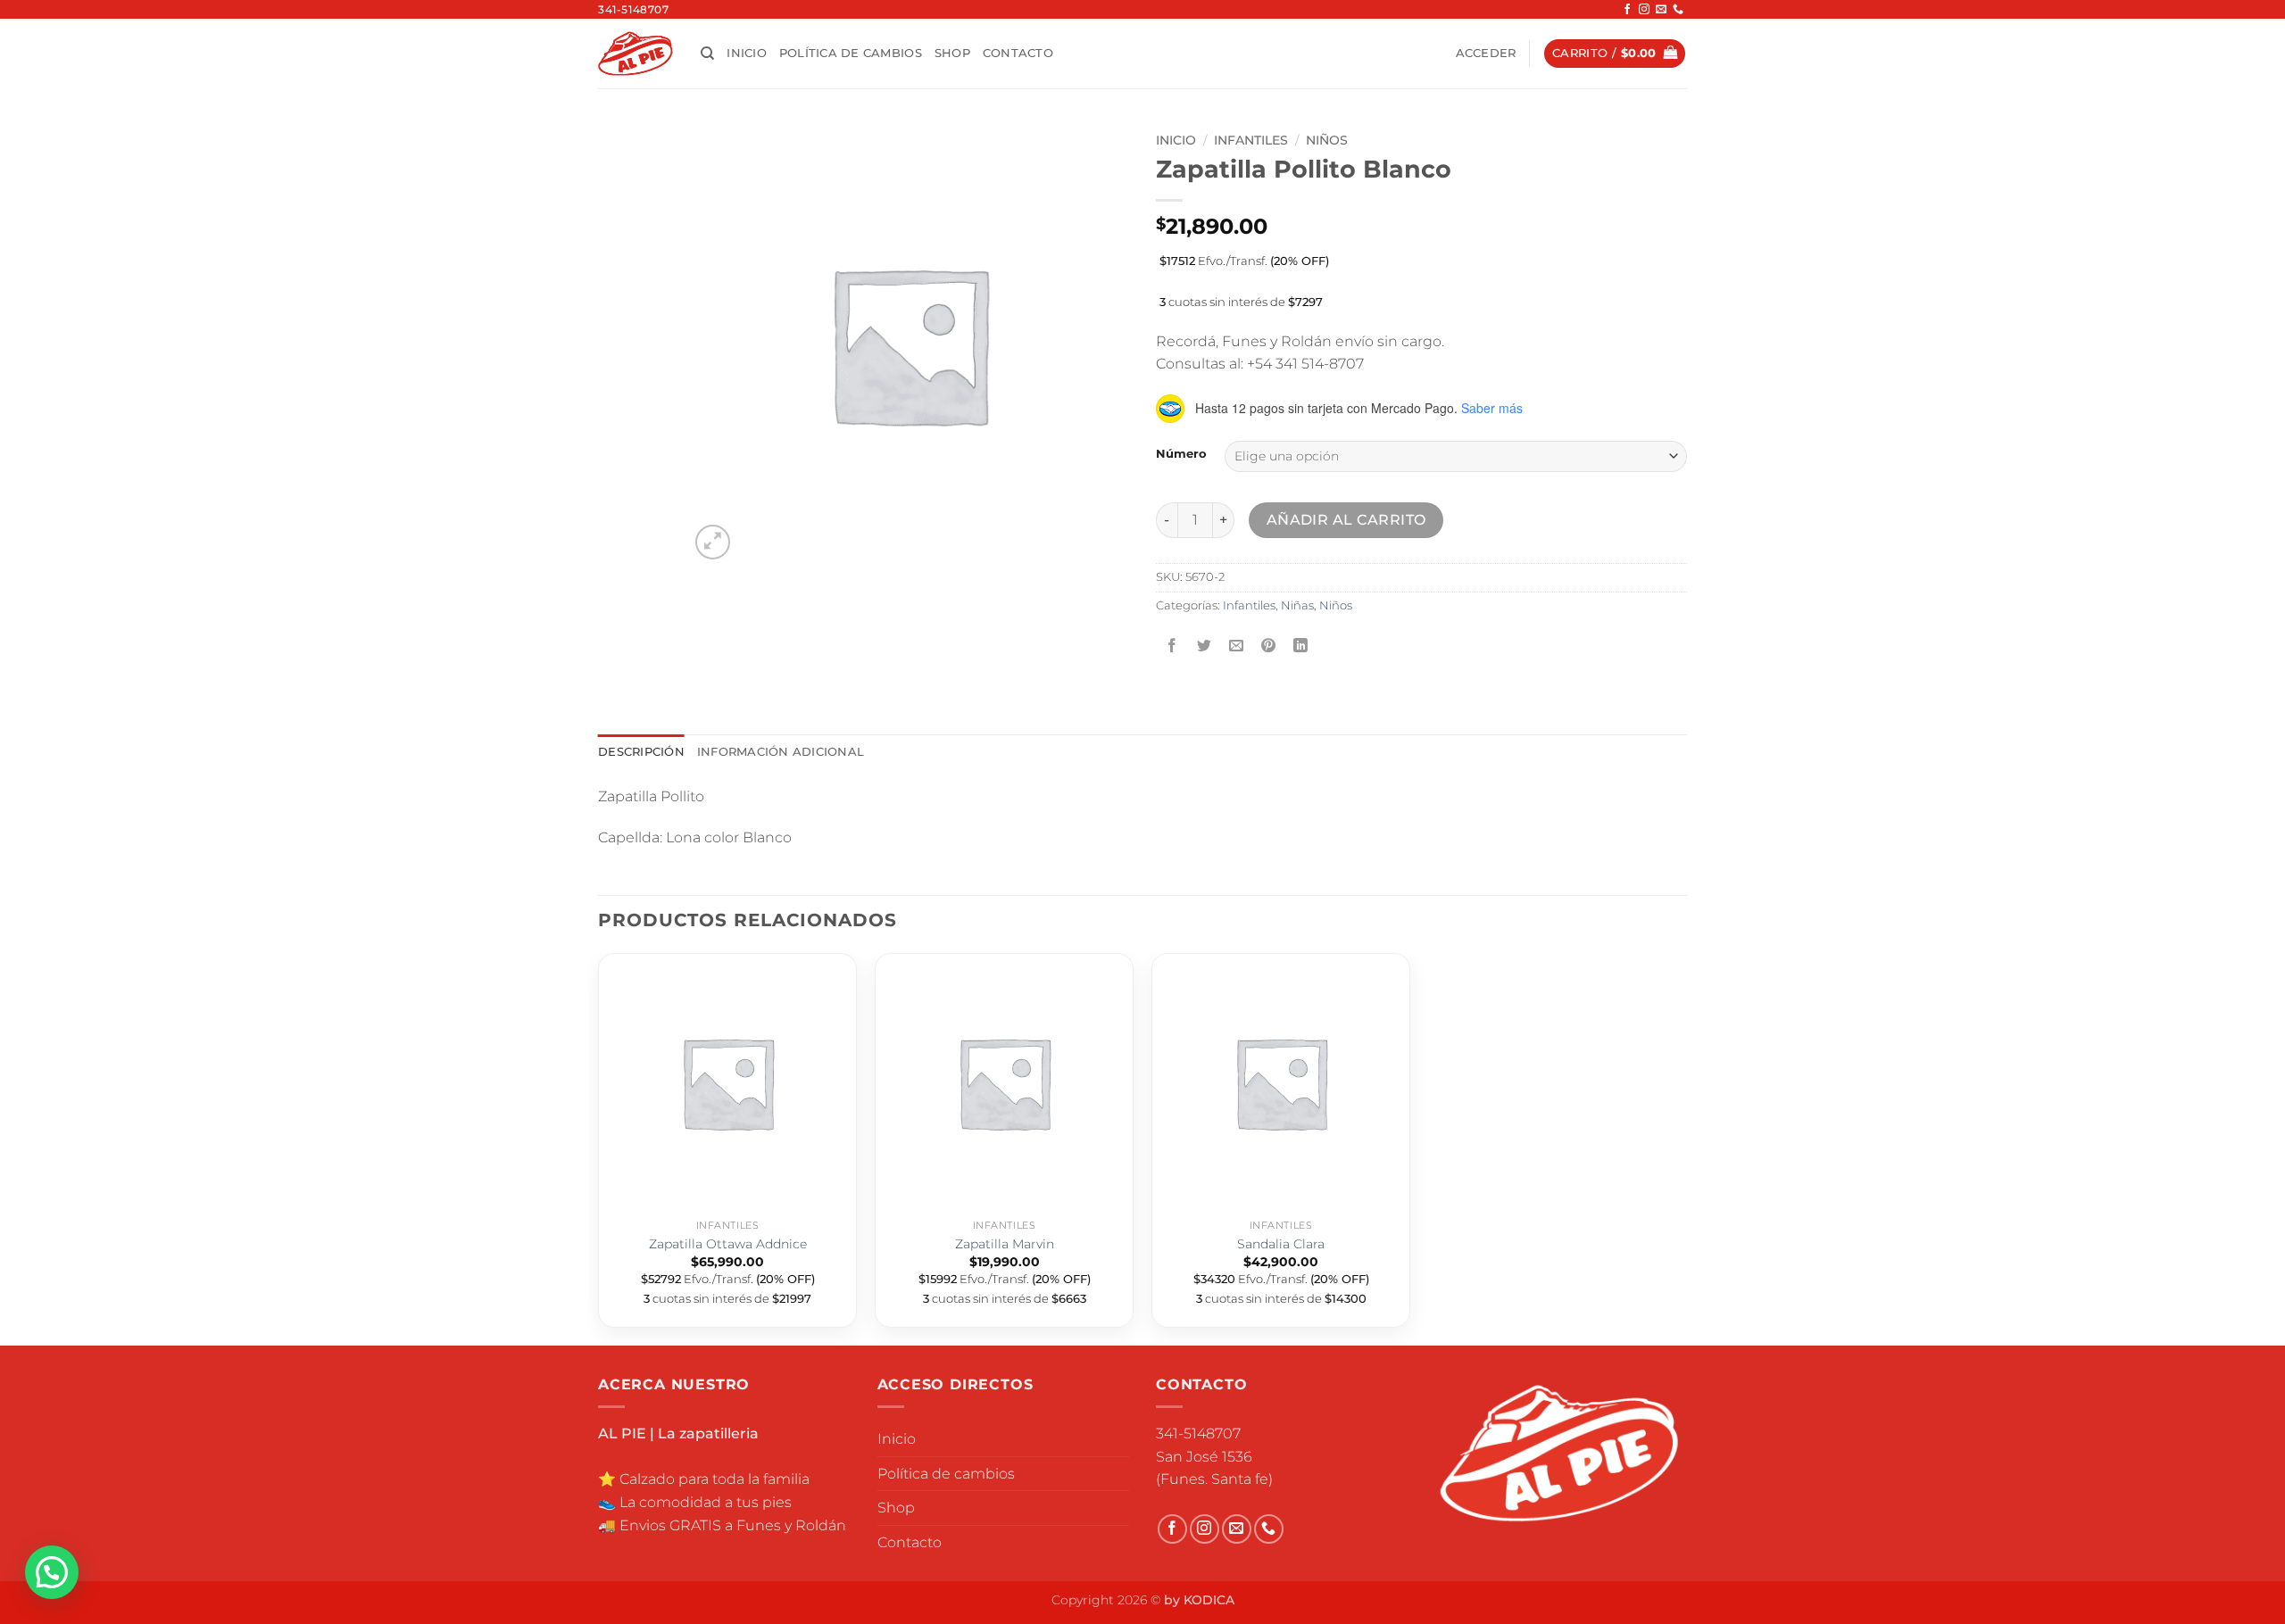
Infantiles (1251, 140)
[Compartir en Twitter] (1205, 646)
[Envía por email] (1237, 646)
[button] (1486, 54)
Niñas (1297, 605)
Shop (952, 53)
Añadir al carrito (1346, 520)
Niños (1327, 140)
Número (1181, 454)
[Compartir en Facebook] (1172, 646)
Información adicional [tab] (781, 752)
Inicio (747, 53)
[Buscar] (707, 54)
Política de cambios (851, 53)
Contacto (1018, 53)
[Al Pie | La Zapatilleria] (636, 53)
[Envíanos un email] (1661, 10)
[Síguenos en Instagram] (1644, 10)
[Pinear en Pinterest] (1269, 646)
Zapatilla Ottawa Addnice (728, 1244)
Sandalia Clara (1281, 1244)
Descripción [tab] (641, 752)
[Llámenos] (1678, 10)
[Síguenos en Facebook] (1627, 10)
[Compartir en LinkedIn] (1301, 646)
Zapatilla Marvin (1005, 1244)
